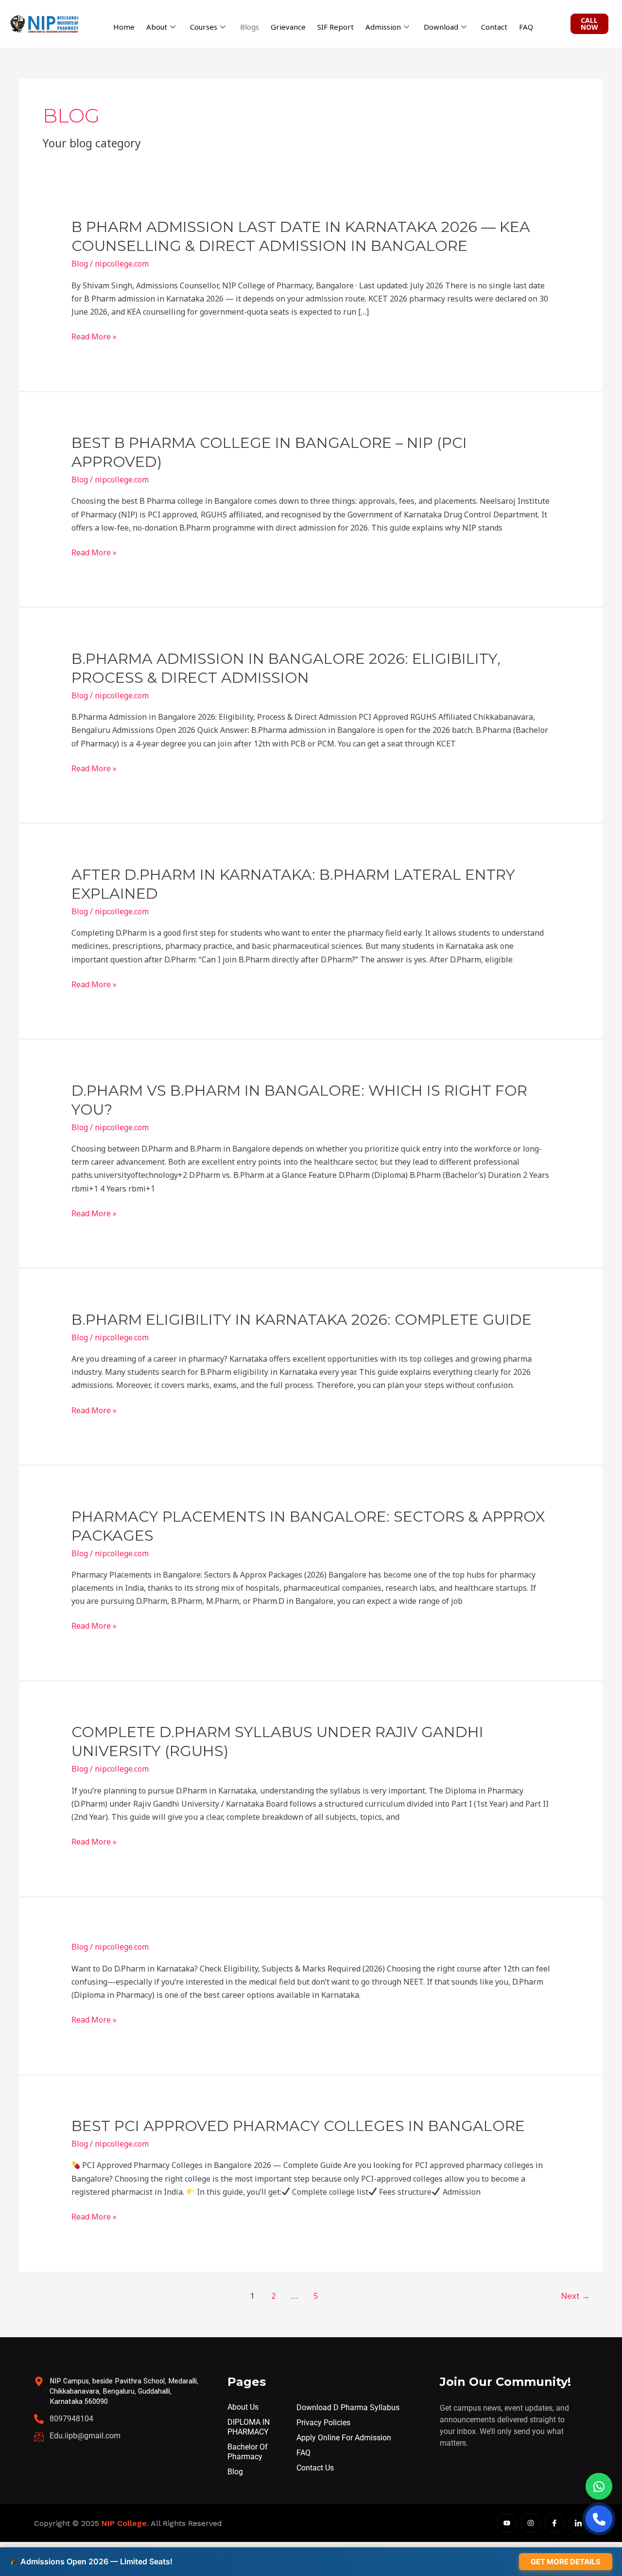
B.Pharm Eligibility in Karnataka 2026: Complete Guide (302, 1320)
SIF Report (336, 27)
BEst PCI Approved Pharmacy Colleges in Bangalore (298, 2126)
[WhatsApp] (599, 2486)
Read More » (94, 337)
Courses (204, 27)
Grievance (288, 27)
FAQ (526, 27)
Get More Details (566, 2562)
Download (441, 27)
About (157, 27)
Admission (383, 27)
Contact (494, 27)
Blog (80, 264)
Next (575, 2296)
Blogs (250, 27)
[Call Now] (599, 2519)
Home (124, 27)
